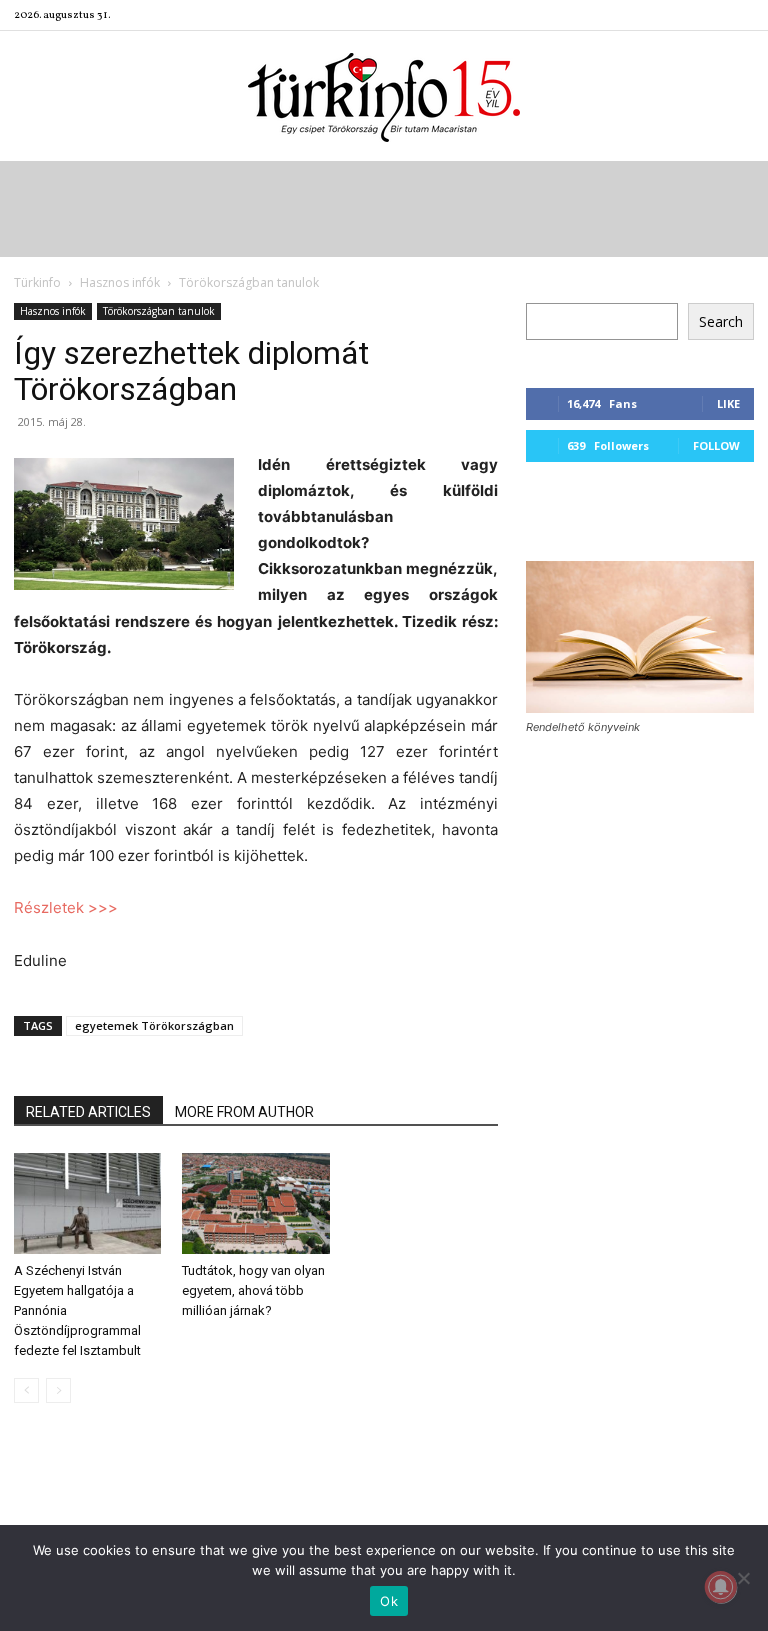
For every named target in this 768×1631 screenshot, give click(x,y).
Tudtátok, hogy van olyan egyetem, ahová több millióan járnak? (253, 1290)
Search (721, 321)
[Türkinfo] (384, 97)
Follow (716, 445)
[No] (743, 1578)
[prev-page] (26, 1390)
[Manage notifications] (721, 1587)
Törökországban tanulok (159, 311)
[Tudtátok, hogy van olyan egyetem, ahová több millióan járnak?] (255, 1203)
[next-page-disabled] (58, 1390)
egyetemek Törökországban (154, 1025)
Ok (389, 1601)
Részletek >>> (66, 907)
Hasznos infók (120, 282)
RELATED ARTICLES (88, 1112)
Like (728, 403)
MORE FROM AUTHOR (244, 1112)
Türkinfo (37, 282)
